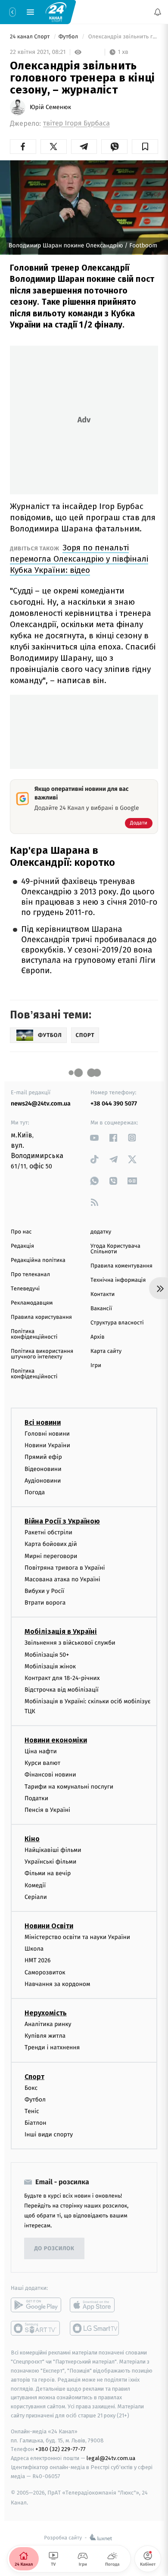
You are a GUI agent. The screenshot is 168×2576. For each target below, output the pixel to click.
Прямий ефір (43, 1457)
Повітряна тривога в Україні (65, 1568)
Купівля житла (45, 2036)
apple (95, 2305)
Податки (36, 1798)
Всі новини (43, 1422)
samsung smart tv (95, 2329)
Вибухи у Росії (44, 1591)
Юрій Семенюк (50, 107)
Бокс (31, 2088)
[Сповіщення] (158, 12)
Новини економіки (56, 1740)
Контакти (103, 1294)
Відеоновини (43, 1469)
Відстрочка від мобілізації (62, 1690)
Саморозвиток (45, 1972)
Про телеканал (30, 1275)
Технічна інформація (118, 1280)
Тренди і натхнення (52, 2048)
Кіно (32, 1839)
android (36, 2305)
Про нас (21, 1232)
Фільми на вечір (48, 1874)
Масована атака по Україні (62, 1579)
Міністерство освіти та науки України (77, 1937)
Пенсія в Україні (47, 1810)
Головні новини (47, 1434)
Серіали (36, 1897)
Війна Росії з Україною (62, 1522)
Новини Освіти (49, 1926)
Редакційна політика (38, 1260)
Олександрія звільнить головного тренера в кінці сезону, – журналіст (122, 37)
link (95, 1138)
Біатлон (36, 2123)
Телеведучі (25, 1289)
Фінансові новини (50, 1775)
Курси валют (42, 1763)
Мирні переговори (51, 1556)
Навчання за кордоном (57, 1984)
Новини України (47, 1446)
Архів (97, 1337)
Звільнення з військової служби (70, 1643)
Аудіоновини (43, 1481)
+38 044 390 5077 (114, 1104)
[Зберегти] (145, 147)
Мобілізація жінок (50, 1666)
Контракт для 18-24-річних (62, 1678)
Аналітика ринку (48, 2024)
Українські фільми (50, 1862)
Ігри (96, 1366)
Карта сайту (106, 1351)
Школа (34, 1949)
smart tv (36, 2329)
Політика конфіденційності (34, 1334)
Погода (35, 1492)
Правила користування (41, 1317)
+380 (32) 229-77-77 (61, 2450)
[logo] (56, 12)
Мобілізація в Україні (61, 1632)
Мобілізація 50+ (47, 1655)
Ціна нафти (41, 1751)
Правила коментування (121, 1266)
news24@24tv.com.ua (41, 1104)
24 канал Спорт (31, 37)
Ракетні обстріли (48, 1533)
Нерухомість (46, 2013)
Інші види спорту (49, 2135)
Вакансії (101, 1309)
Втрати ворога (45, 1603)
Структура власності (117, 1323)
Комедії (35, 1885)
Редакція (22, 1246)
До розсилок (54, 2249)
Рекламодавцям (32, 1303)
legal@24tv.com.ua (111, 2459)
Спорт (34, 2077)
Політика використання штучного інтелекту (42, 1354)
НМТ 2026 (38, 1961)
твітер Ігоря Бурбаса (76, 123)
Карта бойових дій (51, 1544)
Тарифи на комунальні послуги (69, 1787)
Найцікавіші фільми (53, 1850)
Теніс (32, 2111)
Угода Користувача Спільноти (115, 1249)
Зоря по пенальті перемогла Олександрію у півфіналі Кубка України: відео (79, 559)
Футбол (69, 37)
